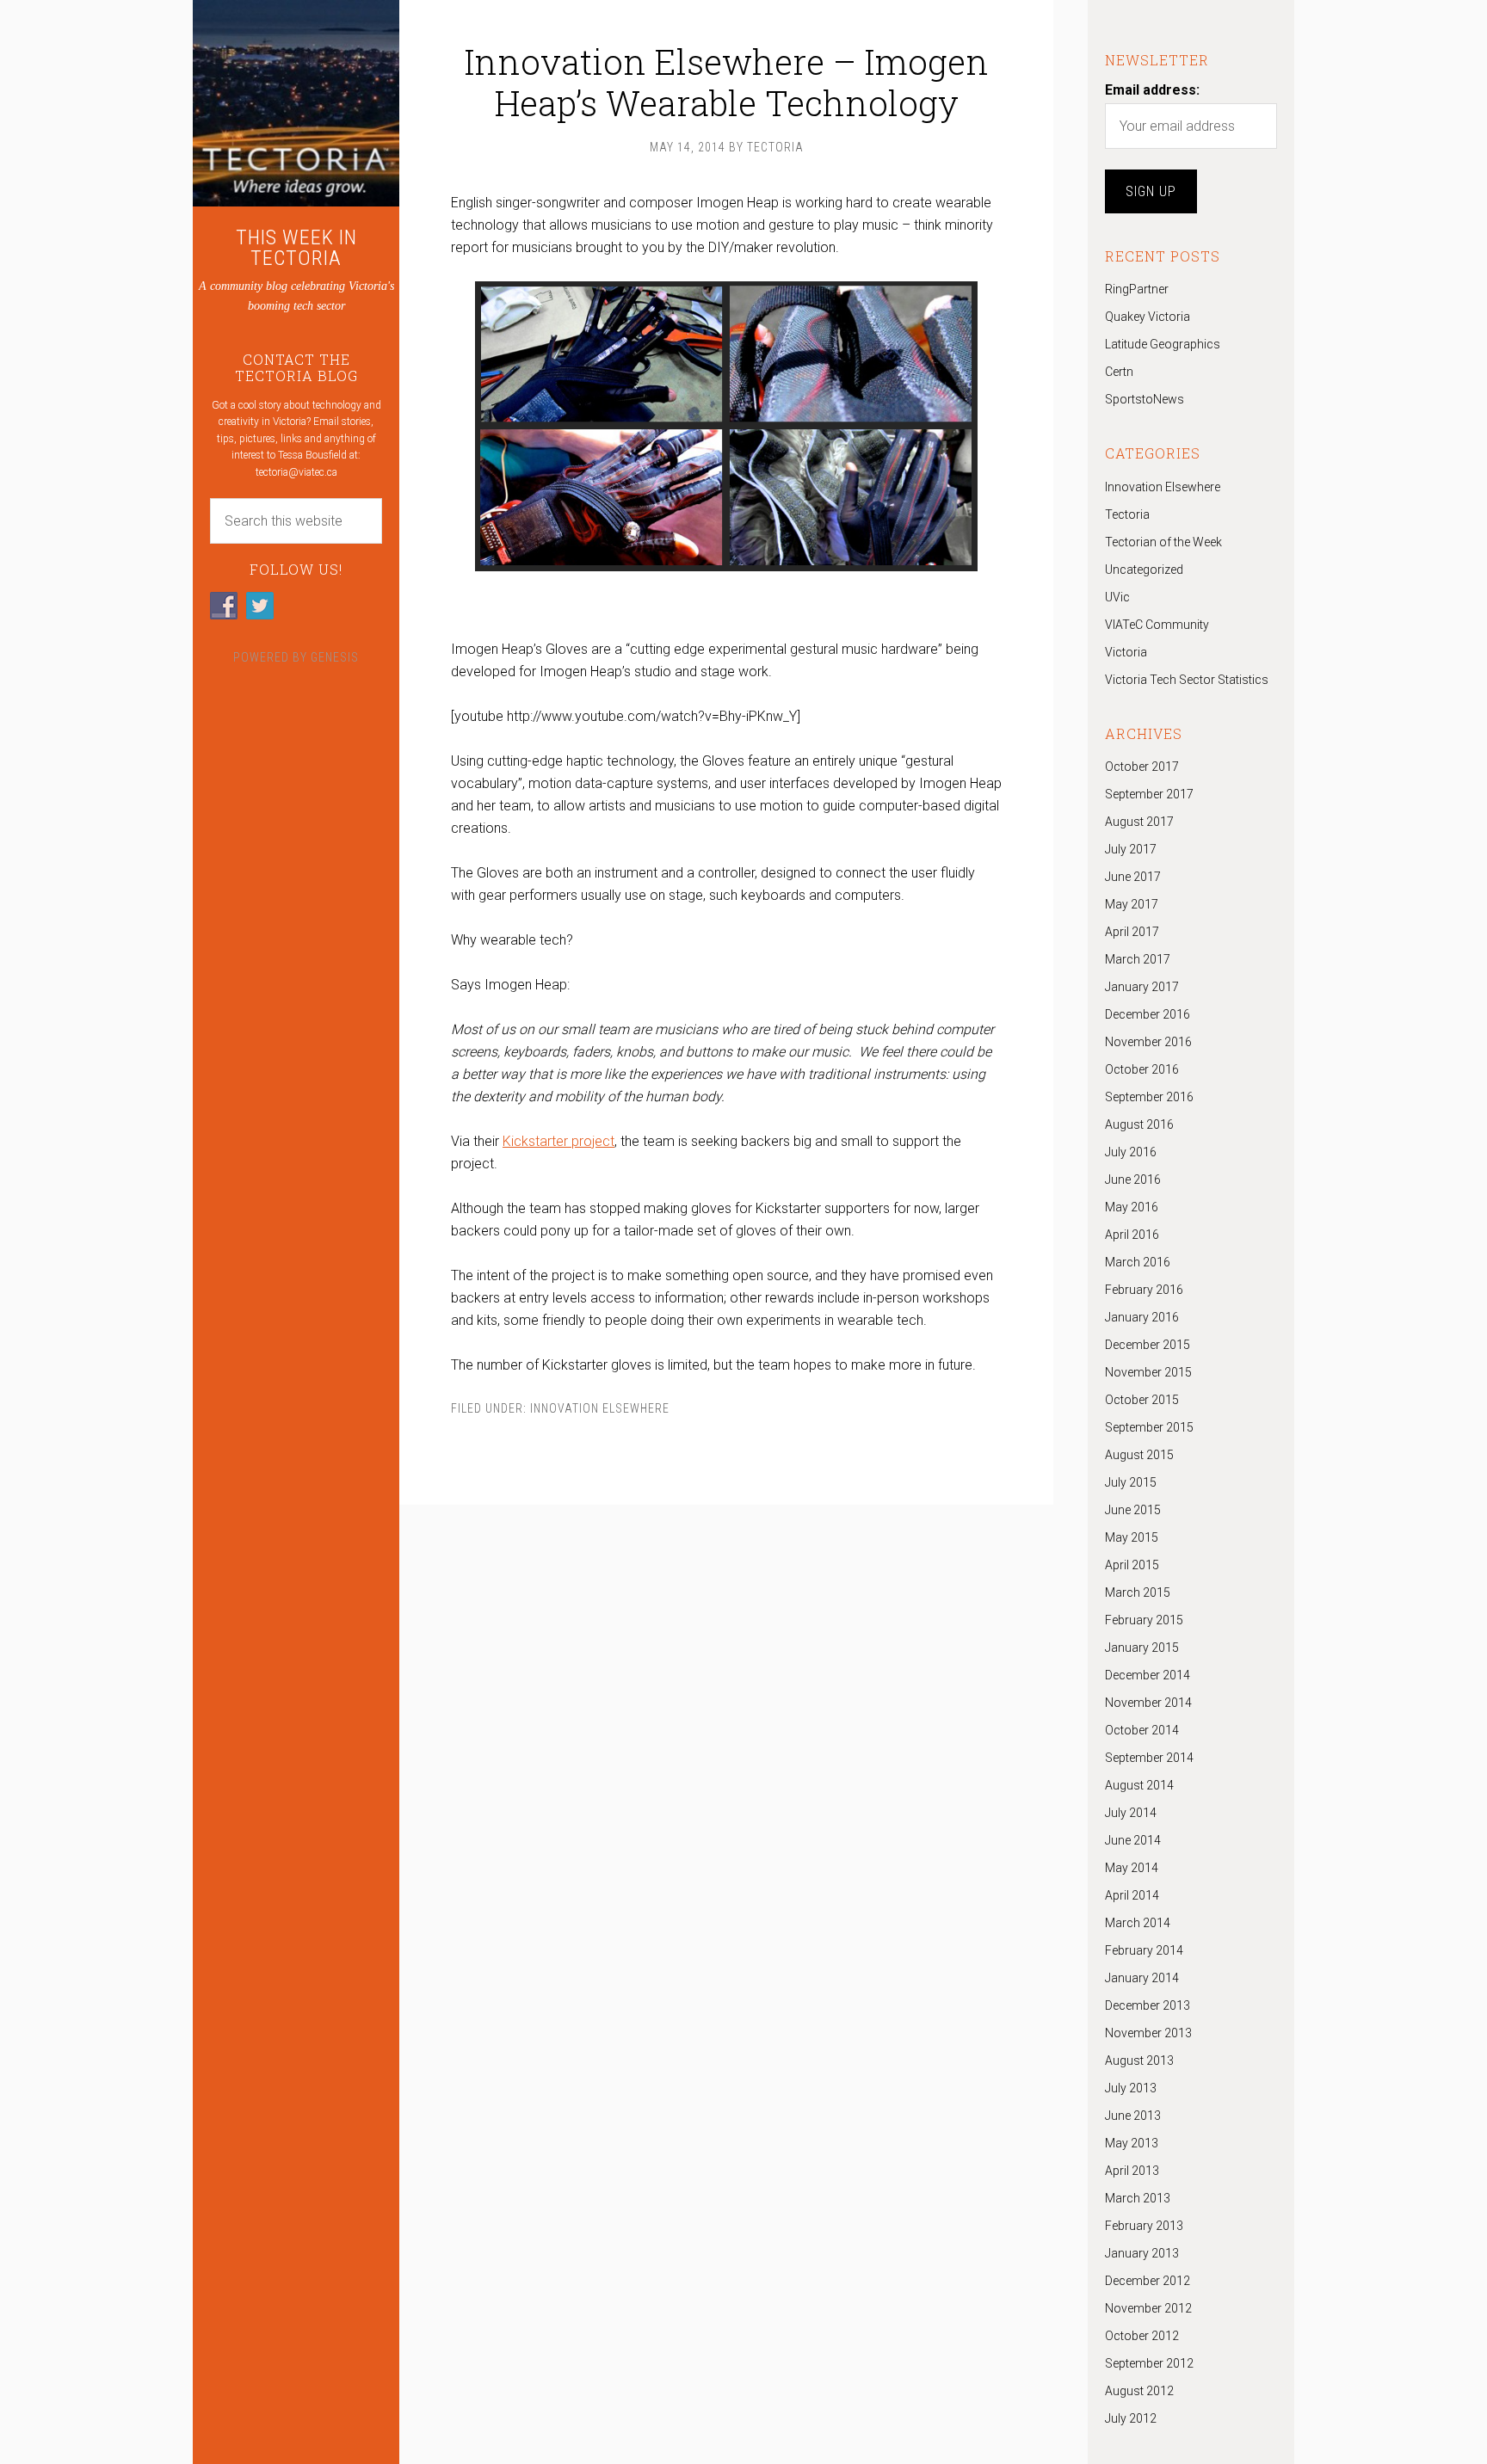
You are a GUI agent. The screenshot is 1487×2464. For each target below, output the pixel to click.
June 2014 (1133, 1840)
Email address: (1152, 90)
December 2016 (1148, 1014)
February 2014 (1144, 1950)
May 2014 (1132, 1868)
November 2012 (1148, 2308)
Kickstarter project (558, 1141)
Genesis (335, 657)
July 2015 (1131, 1482)
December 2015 (1148, 1345)
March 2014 (1138, 1923)
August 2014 (1139, 1785)
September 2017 (1149, 794)
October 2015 (1142, 1400)
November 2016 (1148, 1042)
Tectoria (1127, 514)
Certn (1119, 372)
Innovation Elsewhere (600, 1408)
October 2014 (1142, 1730)
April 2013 (1132, 2171)
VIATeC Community (1157, 625)
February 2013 (1144, 2226)
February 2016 (1144, 1290)
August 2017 (1139, 822)
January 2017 (1142, 987)
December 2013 (1148, 2005)
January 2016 (1142, 1317)
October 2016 (1142, 1069)
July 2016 (1131, 1152)
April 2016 (1132, 1235)
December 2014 (1148, 1675)
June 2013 (1133, 2116)
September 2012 (1149, 2363)
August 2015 (1139, 1455)
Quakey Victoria (1148, 317)
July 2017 (1131, 849)
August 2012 (1139, 2391)
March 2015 (1138, 1592)
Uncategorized (1144, 570)
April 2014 (1132, 1895)
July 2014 (1131, 1813)
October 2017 (1142, 767)
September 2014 (1149, 1758)
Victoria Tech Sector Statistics (1187, 680)
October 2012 (1142, 2336)
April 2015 (1132, 1565)
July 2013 (1131, 2088)
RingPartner (1137, 289)
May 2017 (1132, 904)
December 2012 (1148, 2281)
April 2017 (1132, 932)
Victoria (1126, 652)
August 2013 (1139, 2061)
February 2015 (1144, 1620)
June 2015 (1133, 1510)
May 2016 (1132, 1207)
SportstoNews (1145, 399)
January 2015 (1142, 1648)
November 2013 (1148, 2033)
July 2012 (1131, 2418)
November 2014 (1148, 1703)
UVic (1117, 597)
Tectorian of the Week (1163, 542)
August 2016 (1139, 1124)
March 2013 (1138, 2198)
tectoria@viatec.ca (296, 472)
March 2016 (1138, 1262)
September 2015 (1149, 1427)
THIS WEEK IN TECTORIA (296, 248)
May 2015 (1132, 1537)
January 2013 (1142, 2253)
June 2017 (1133, 877)
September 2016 (1149, 1097)
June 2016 (1133, 1180)
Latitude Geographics (1163, 344)
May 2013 (1132, 2143)
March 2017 (1138, 959)
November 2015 (1148, 1372)
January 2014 (1142, 1978)
